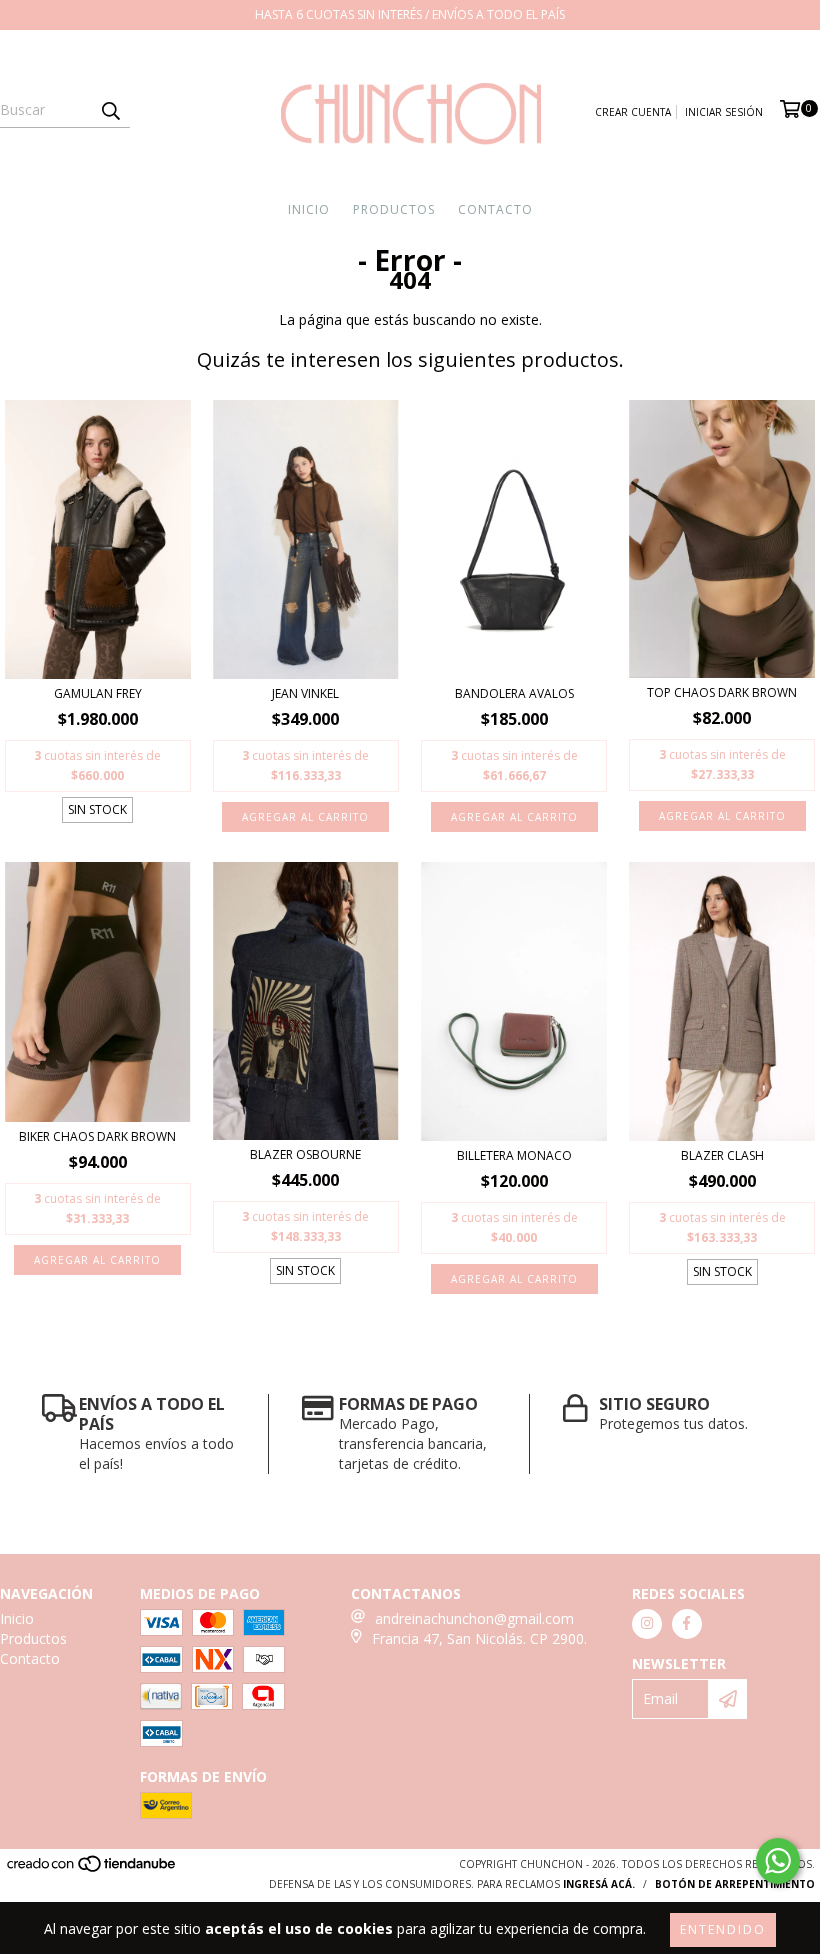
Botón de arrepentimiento (735, 1884)
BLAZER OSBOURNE (305, 1154)
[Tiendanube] (92, 1869)
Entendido (723, 1929)
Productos (394, 209)
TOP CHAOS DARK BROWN (722, 692)
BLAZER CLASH (722, 1155)
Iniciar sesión (724, 112)
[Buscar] (110, 110)
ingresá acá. (599, 1884)
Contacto (495, 209)
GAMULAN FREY (98, 693)
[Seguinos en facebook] (687, 1624)
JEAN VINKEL (305, 693)
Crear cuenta (633, 112)
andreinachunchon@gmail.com (474, 1618)
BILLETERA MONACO (514, 1155)
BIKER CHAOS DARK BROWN (97, 1136)
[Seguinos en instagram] (647, 1624)
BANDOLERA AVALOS (514, 693)
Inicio (309, 209)
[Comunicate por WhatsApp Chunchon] (778, 1861)
